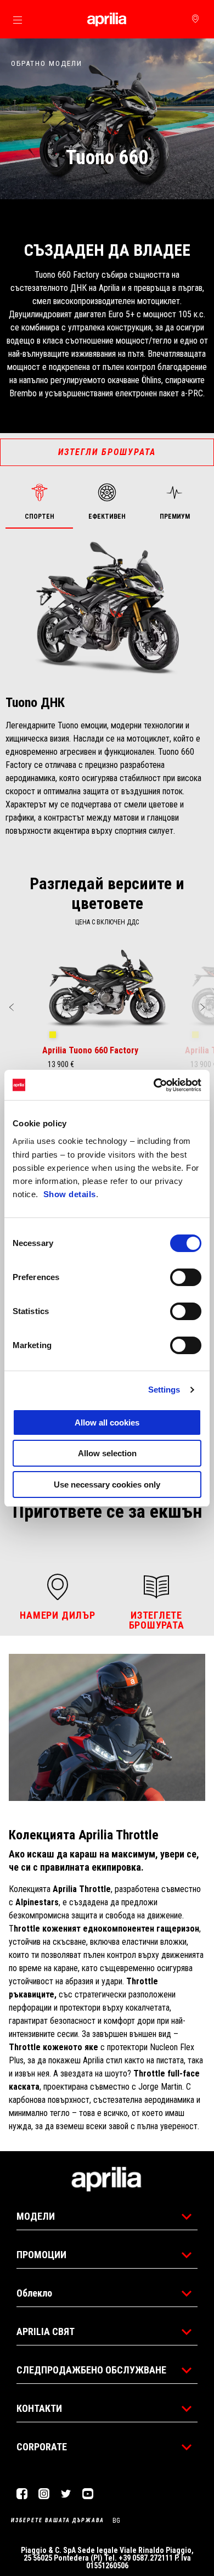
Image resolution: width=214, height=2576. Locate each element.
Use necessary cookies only (107, 1485)
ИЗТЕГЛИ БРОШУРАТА (107, 452)
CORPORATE (42, 2447)
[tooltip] (53, 1035)
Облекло (34, 2293)
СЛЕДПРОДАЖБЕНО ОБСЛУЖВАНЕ (91, 2370)
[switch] (186, 1277)
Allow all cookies (107, 1422)
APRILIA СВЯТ (46, 2331)
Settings (164, 1390)
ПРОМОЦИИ (41, 2255)
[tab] (39, 503)
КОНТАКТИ (39, 2408)
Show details (70, 1194)
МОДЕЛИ (36, 2216)
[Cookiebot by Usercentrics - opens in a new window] (154, 1085)
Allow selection (107, 1453)
